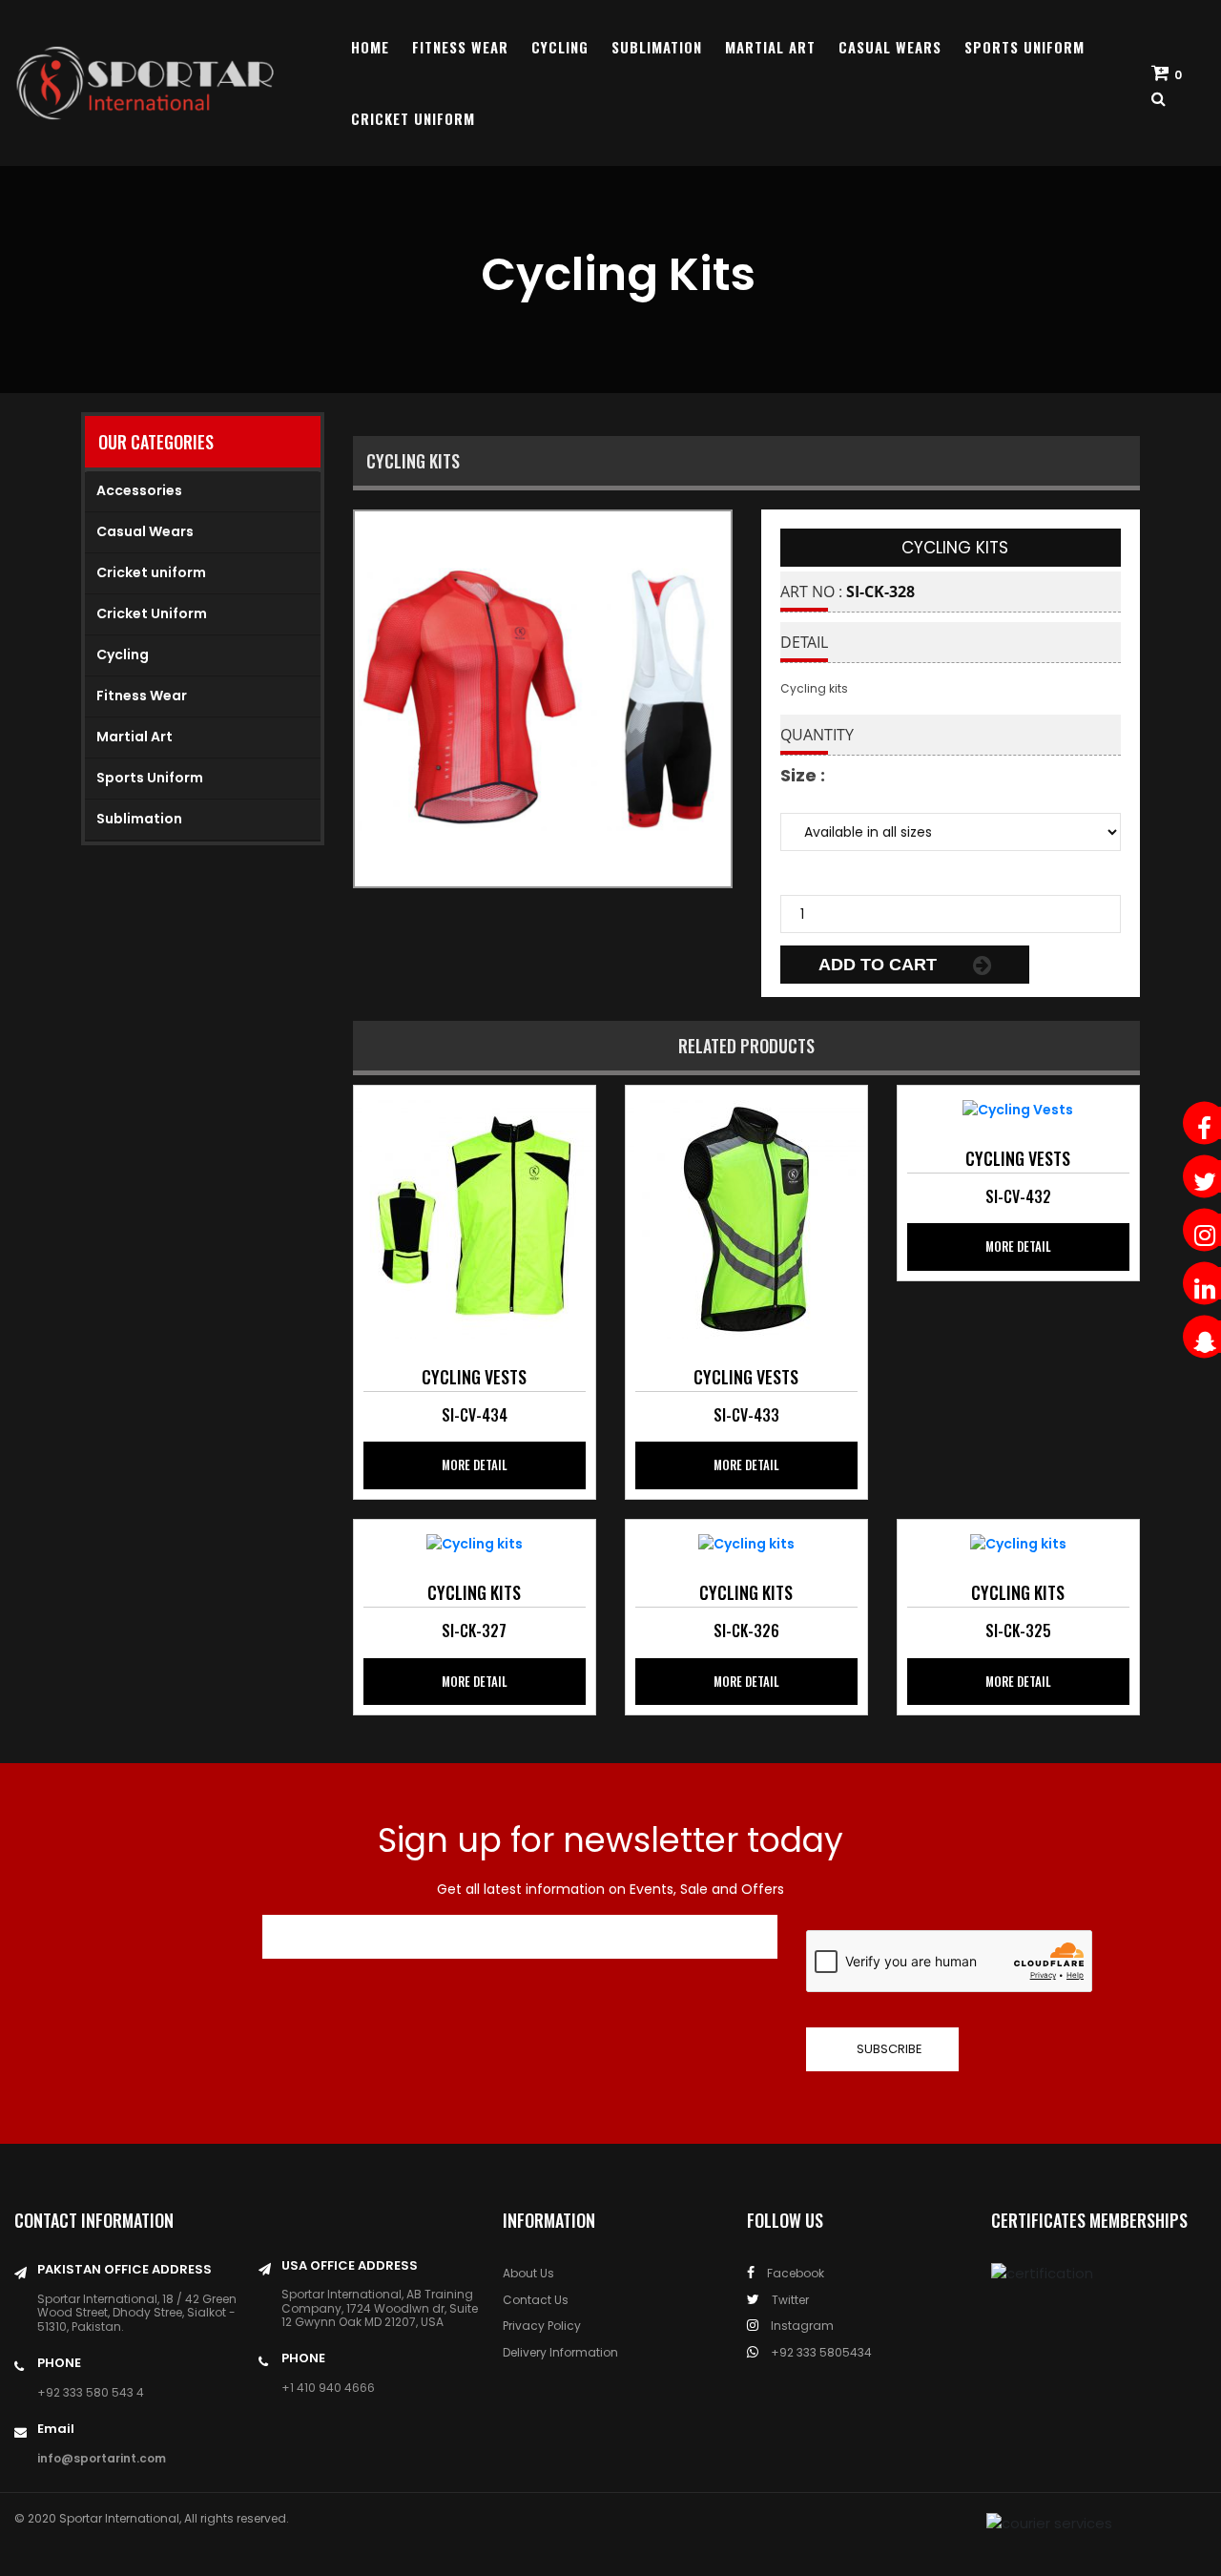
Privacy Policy (542, 2326)
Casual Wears (890, 47)
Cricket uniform (151, 572)
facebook (794, 2273)
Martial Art (770, 47)
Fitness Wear (460, 47)
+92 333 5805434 (820, 2352)
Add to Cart (880, 965)
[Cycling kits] (474, 1217)
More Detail (475, 1465)
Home (370, 47)
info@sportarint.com (102, 2458)
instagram (801, 2326)
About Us (528, 2273)
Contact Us (536, 2300)
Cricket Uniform (413, 118)
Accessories (139, 490)
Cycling (560, 47)
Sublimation (657, 47)
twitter (789, 2300)
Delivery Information (560, 2352)
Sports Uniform (1024, 47)
